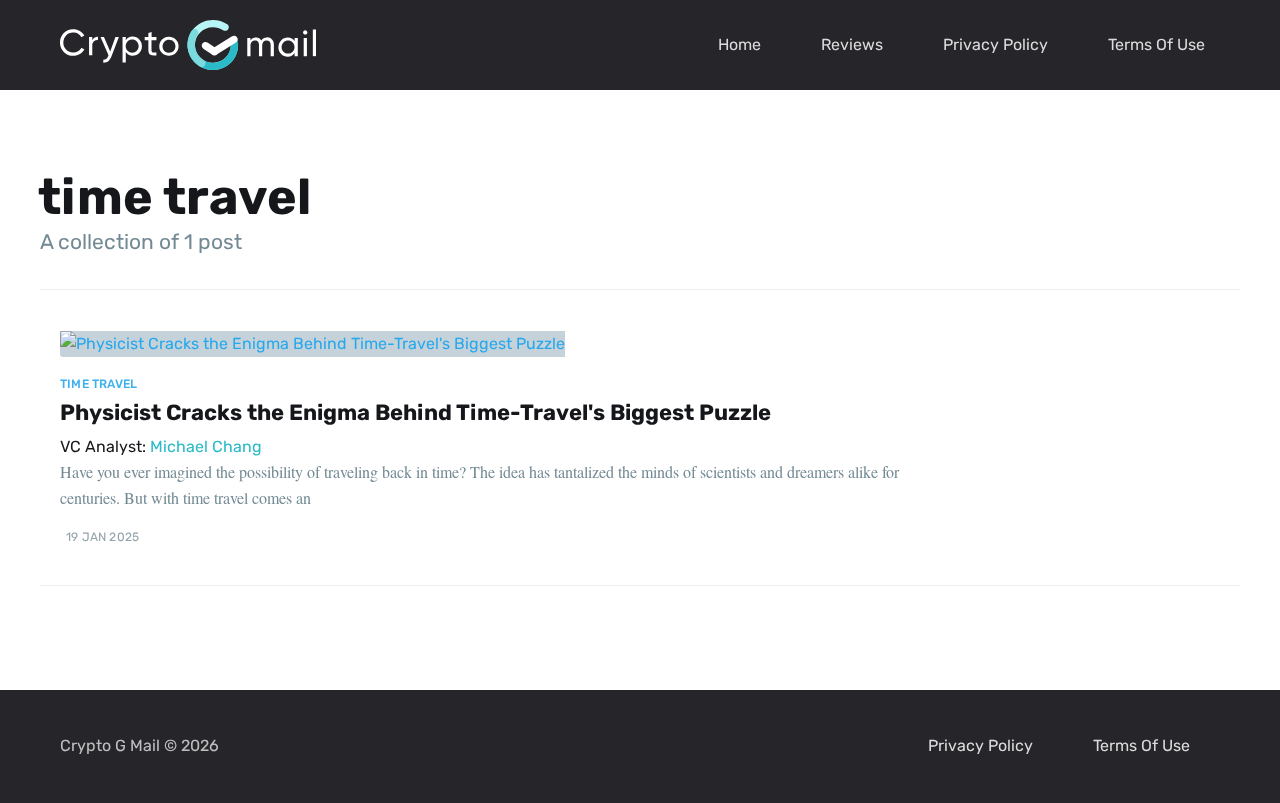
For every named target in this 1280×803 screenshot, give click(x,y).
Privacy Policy (995, 44)
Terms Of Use (1156, 44)
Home (739, 44)
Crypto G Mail (110, 745)
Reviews (852, 44)
